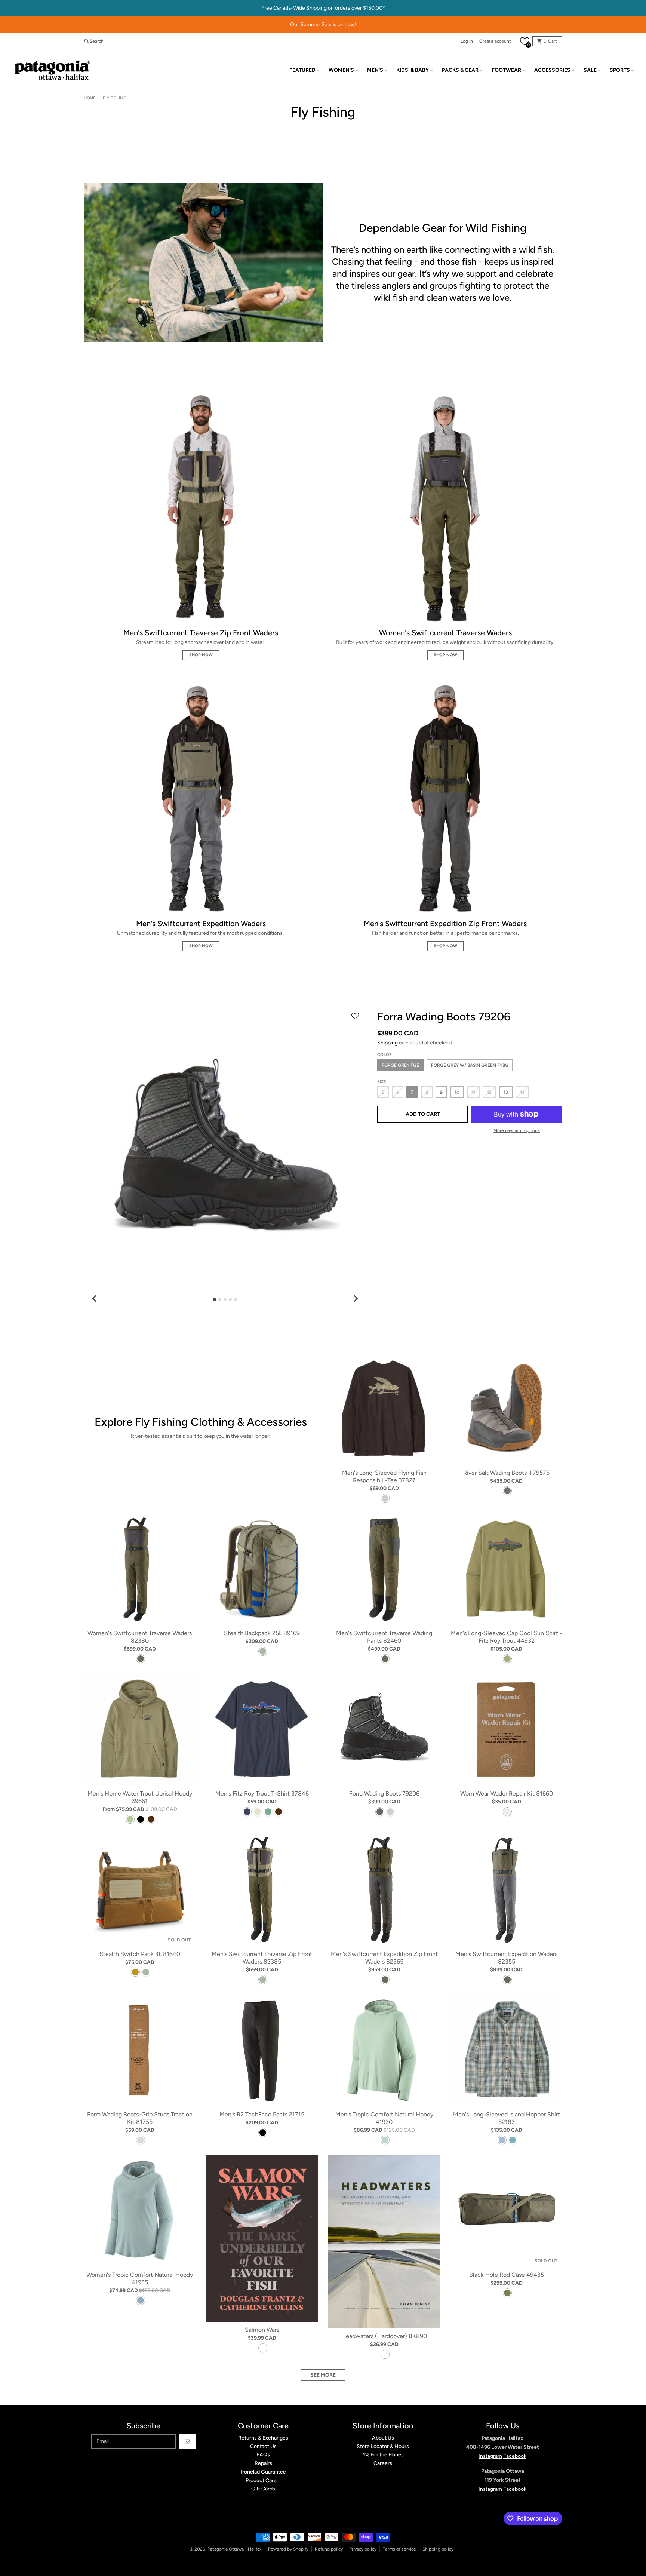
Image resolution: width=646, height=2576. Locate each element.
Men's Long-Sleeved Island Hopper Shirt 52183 (507, 2118)
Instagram (490, 2456)
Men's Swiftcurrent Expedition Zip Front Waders (445, 924)
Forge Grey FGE (400, 1065)
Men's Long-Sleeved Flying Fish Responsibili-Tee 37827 (384, 1476)
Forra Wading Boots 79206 (384, 1794)
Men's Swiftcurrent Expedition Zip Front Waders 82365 (384, 1958)
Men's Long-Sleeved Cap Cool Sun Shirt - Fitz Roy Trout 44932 (507, 1637)
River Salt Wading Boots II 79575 (506, 1473)
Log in (467, 41)
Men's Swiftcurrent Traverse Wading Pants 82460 (384, 1637)
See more (323, 2375)
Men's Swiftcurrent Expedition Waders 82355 (506, 1958)
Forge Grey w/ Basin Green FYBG (470, 1065)
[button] (525, 41)
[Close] (446, 2549)
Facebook (515, 2456)
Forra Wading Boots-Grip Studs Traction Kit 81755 (140, 2118)
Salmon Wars (262, 2330)
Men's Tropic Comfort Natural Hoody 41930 (384, 2118)
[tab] (215, 1300)
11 (473, 1092)
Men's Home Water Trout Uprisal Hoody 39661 (140, 1797)
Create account (495, 41)
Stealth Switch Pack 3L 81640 (140, 1954)
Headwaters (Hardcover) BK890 (384, 2336)
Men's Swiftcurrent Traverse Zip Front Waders (201, 633)
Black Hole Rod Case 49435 (507, 2275)
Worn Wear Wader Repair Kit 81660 (507, 1794)
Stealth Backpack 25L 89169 (262, 1633)
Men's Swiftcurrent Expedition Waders (201, 924)
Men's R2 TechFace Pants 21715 (262, 2114)
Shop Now (201, 655)
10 (457, 1092)
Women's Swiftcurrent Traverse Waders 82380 (140, 1637)
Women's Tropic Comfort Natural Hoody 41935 (140, 2279)
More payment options (517, 1130)
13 (506, 1092)
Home (90, 98)
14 (522, 1092)
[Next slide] (356, 1298)
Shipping (387, 1043)
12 (489, 1092)
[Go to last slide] (95, 1298)
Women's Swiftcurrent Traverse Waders (445, 633)
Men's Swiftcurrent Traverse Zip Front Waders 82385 (262, 1958)
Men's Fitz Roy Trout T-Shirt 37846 (262, 1794)
